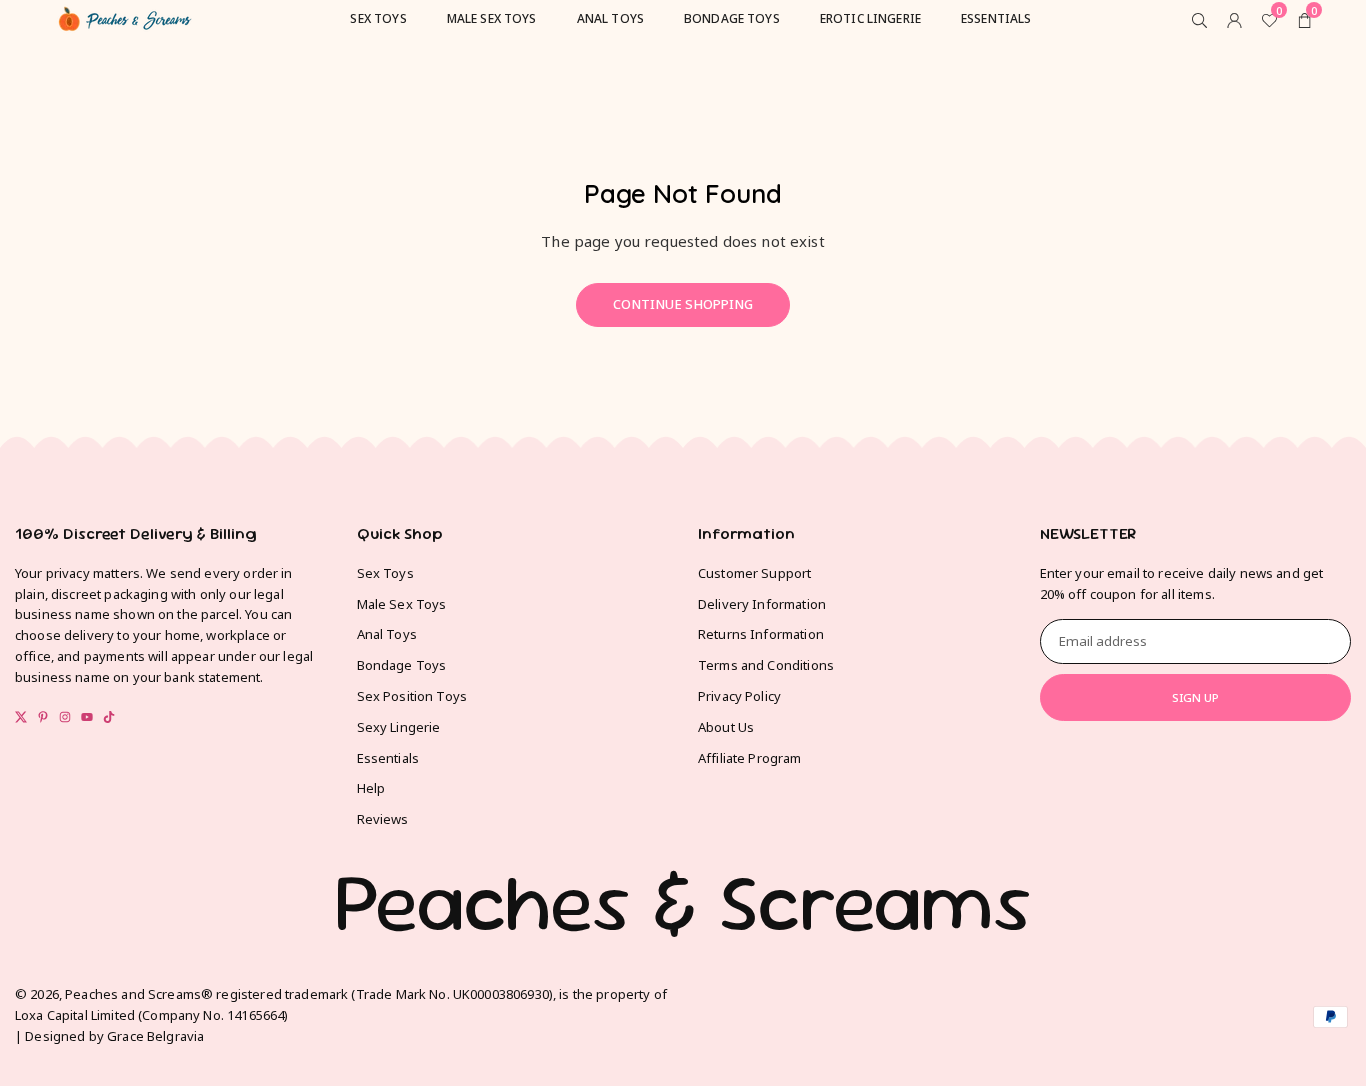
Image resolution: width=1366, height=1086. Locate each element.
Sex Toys (385, 573)
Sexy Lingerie (399, 727)
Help (371, 788)
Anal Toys (387, 634)
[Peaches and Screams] (125, 16)
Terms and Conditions (766, 665)
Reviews (383, 819)
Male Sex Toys (402, 604)
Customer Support (754, 573)
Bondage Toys (402, 665)
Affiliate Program (750, 758)
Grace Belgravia (155, 1036)
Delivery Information (762, 604)
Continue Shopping (683, 304)
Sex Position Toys (412, 696)
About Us (726, 727)
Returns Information (761, 634)
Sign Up (1195, 697)
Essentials (388, 758)
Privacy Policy (739, 696)
